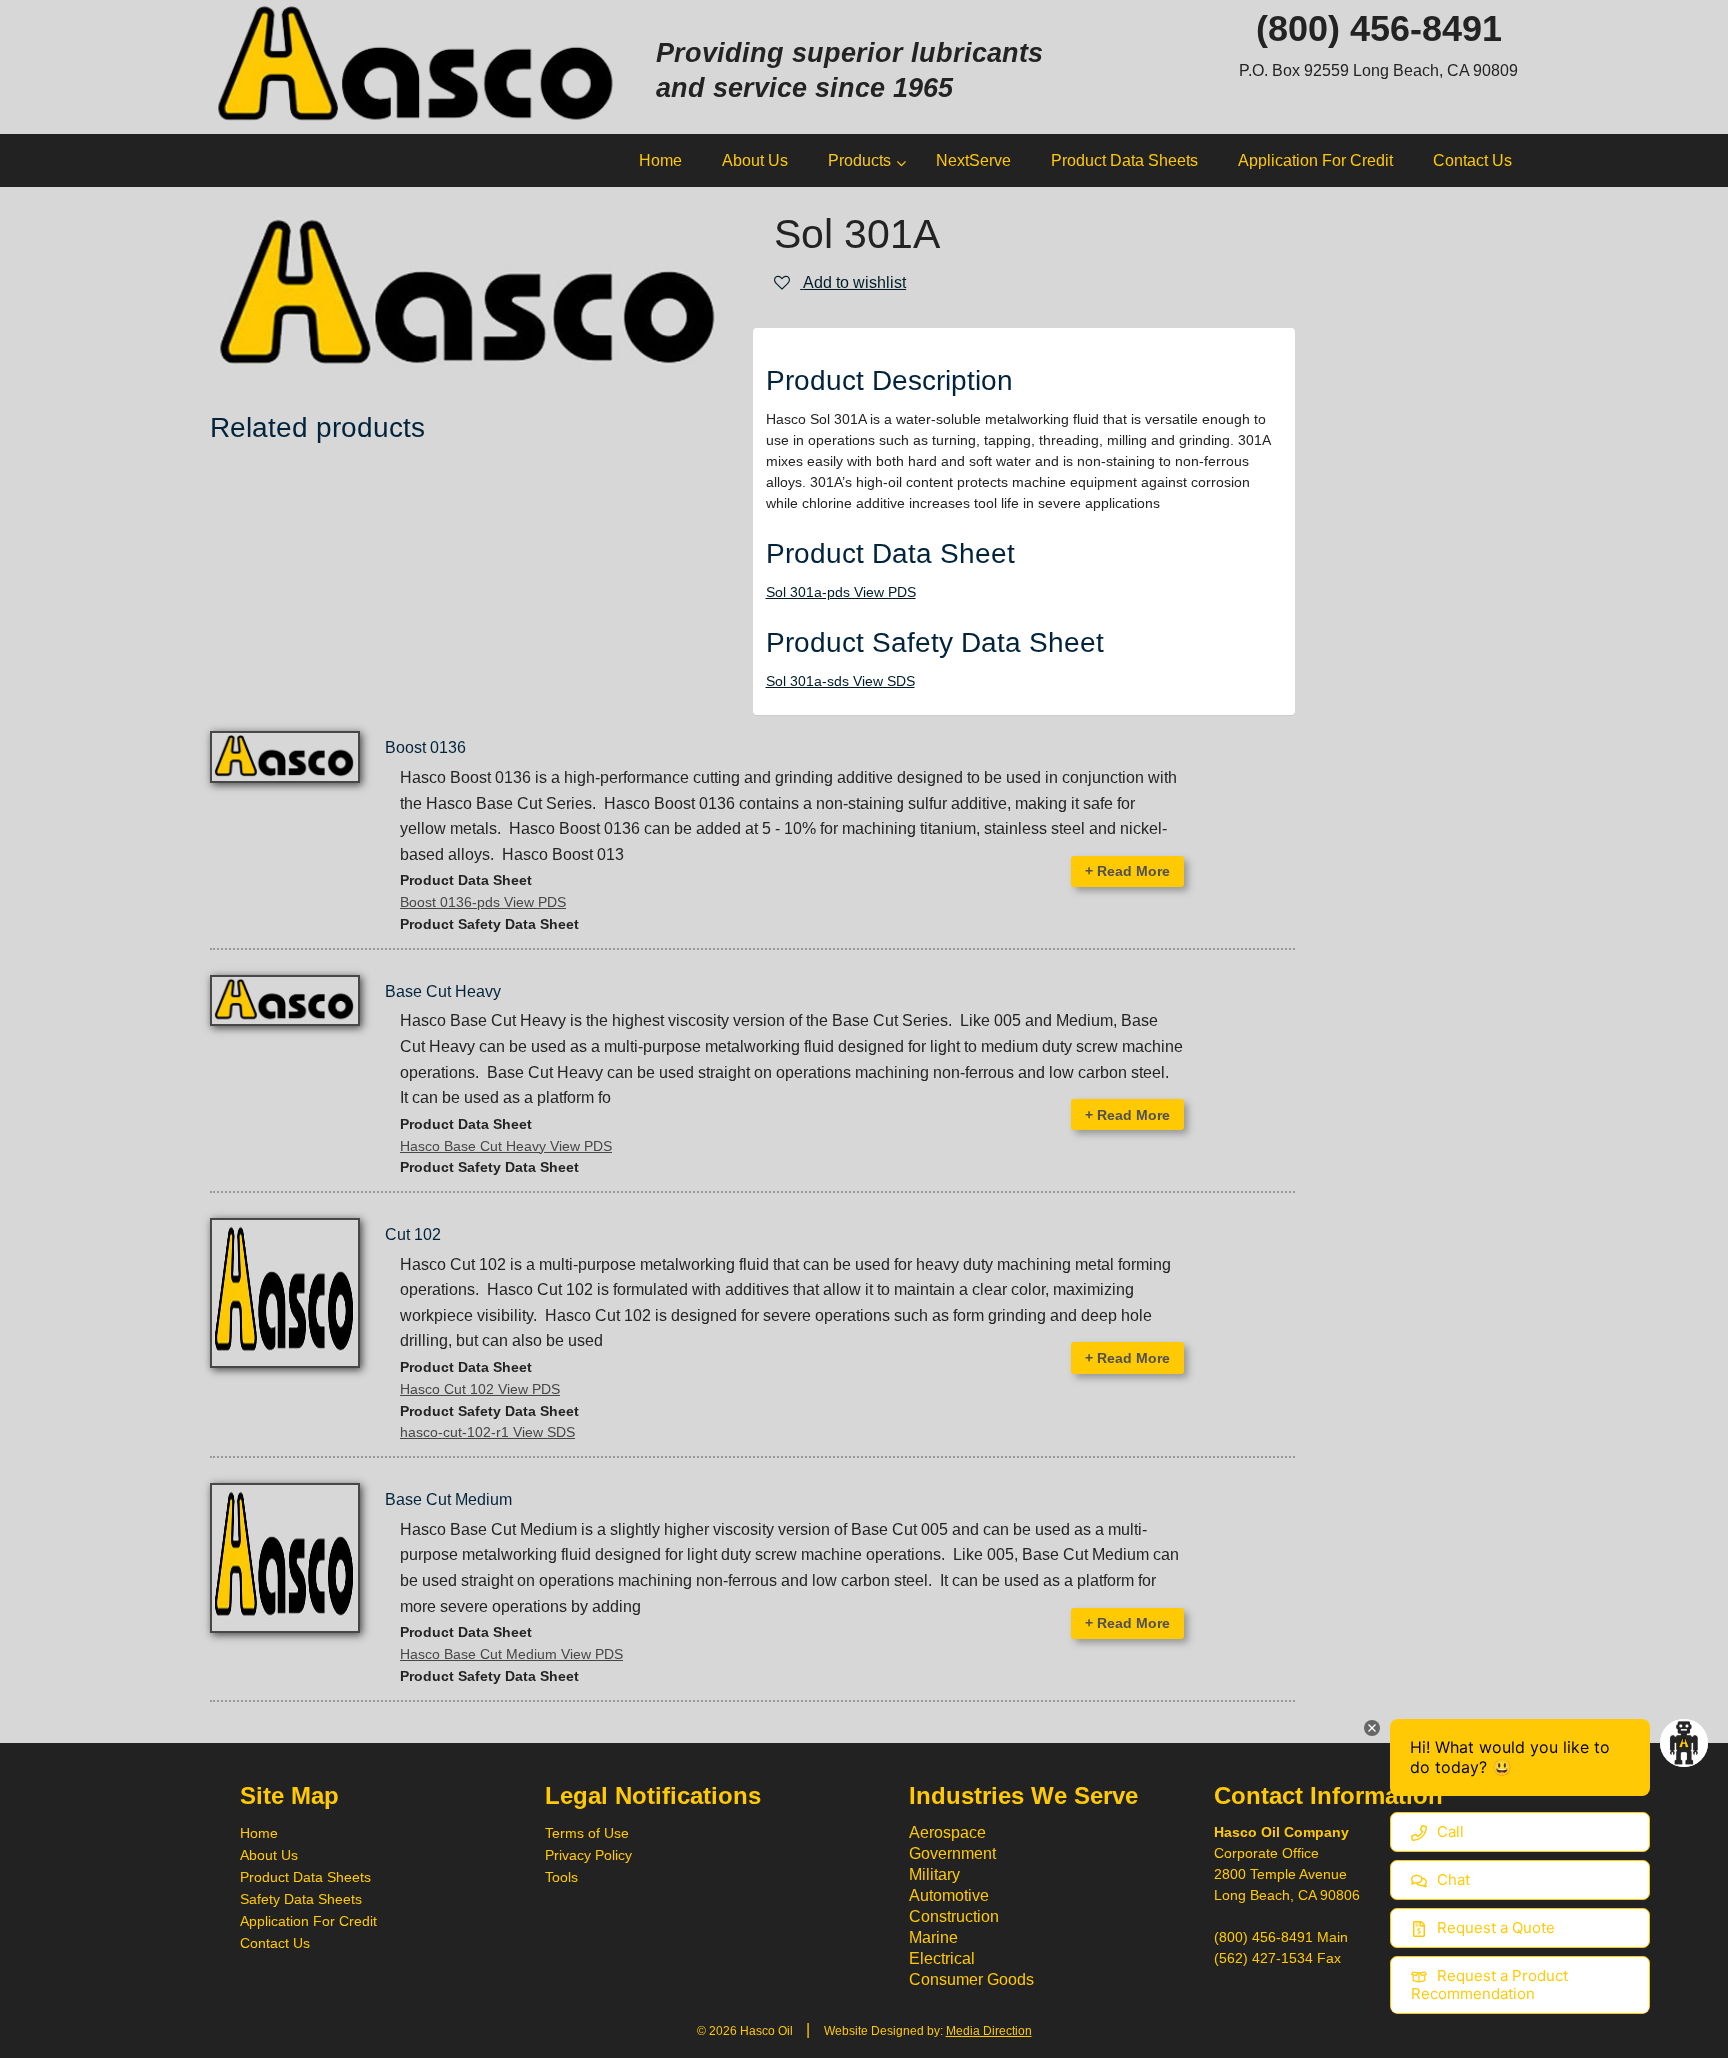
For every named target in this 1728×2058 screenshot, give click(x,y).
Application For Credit (308, 1921)
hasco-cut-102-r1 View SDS (487, 1432)
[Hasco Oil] (418, 65)
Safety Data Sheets (301, 1899)
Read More (1127, 871)
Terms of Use (587, 1833)
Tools (561, 1877)
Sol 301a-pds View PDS (841, 592)
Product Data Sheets (305, 1877)
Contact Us (275, 1943)
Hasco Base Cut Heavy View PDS (506, 1146)
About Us (269, 1855)
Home (259, 1833)
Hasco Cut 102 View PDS (480, 1389)
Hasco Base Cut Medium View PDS (511, 1654)
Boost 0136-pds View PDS (483, 902)
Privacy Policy (588, 1855)
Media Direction (989, 2031)
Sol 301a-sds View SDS (840, 681)
